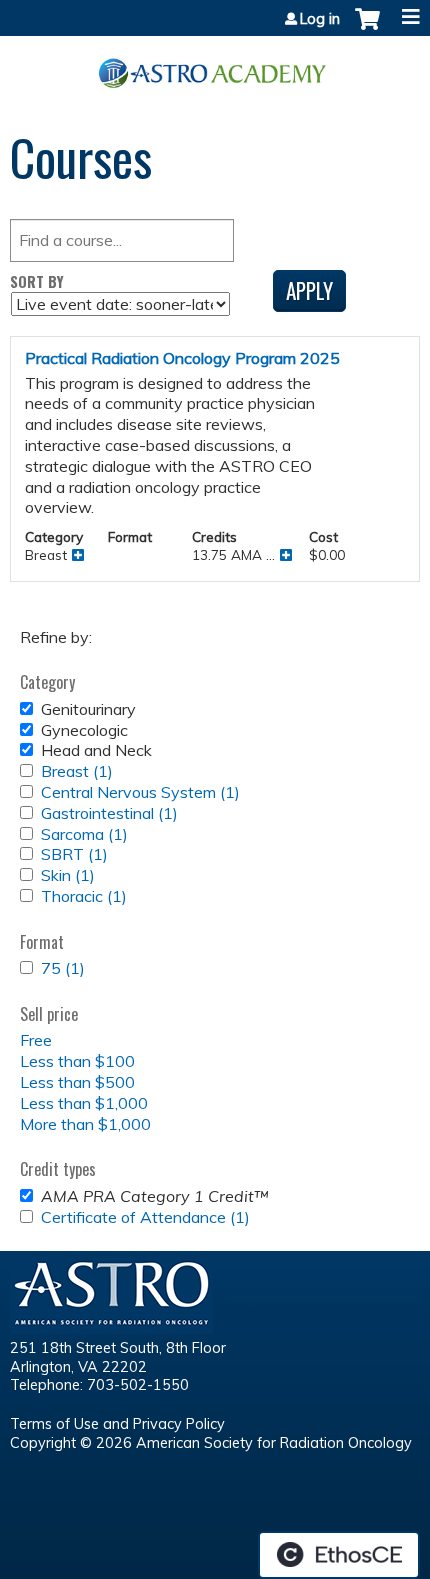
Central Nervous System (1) (140, 792)
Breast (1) (77, 771)
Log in (320, 19)
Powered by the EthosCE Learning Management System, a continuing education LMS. (339, 1555)
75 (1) (63, 968)
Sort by (37, 281)
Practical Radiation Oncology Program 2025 (182, 358)
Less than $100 (77, 1061)
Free (36, 1040)
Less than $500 (77, 1082)
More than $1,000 (85, 1124)
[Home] (215, 66)
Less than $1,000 (84, 1103)
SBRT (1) (74, 854)
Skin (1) (68, 875)
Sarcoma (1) (84, 834)
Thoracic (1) (84, 896)
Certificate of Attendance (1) (145, 1217)
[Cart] (367, 29)
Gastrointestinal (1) (109, 813)
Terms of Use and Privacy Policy (117, 1424)
